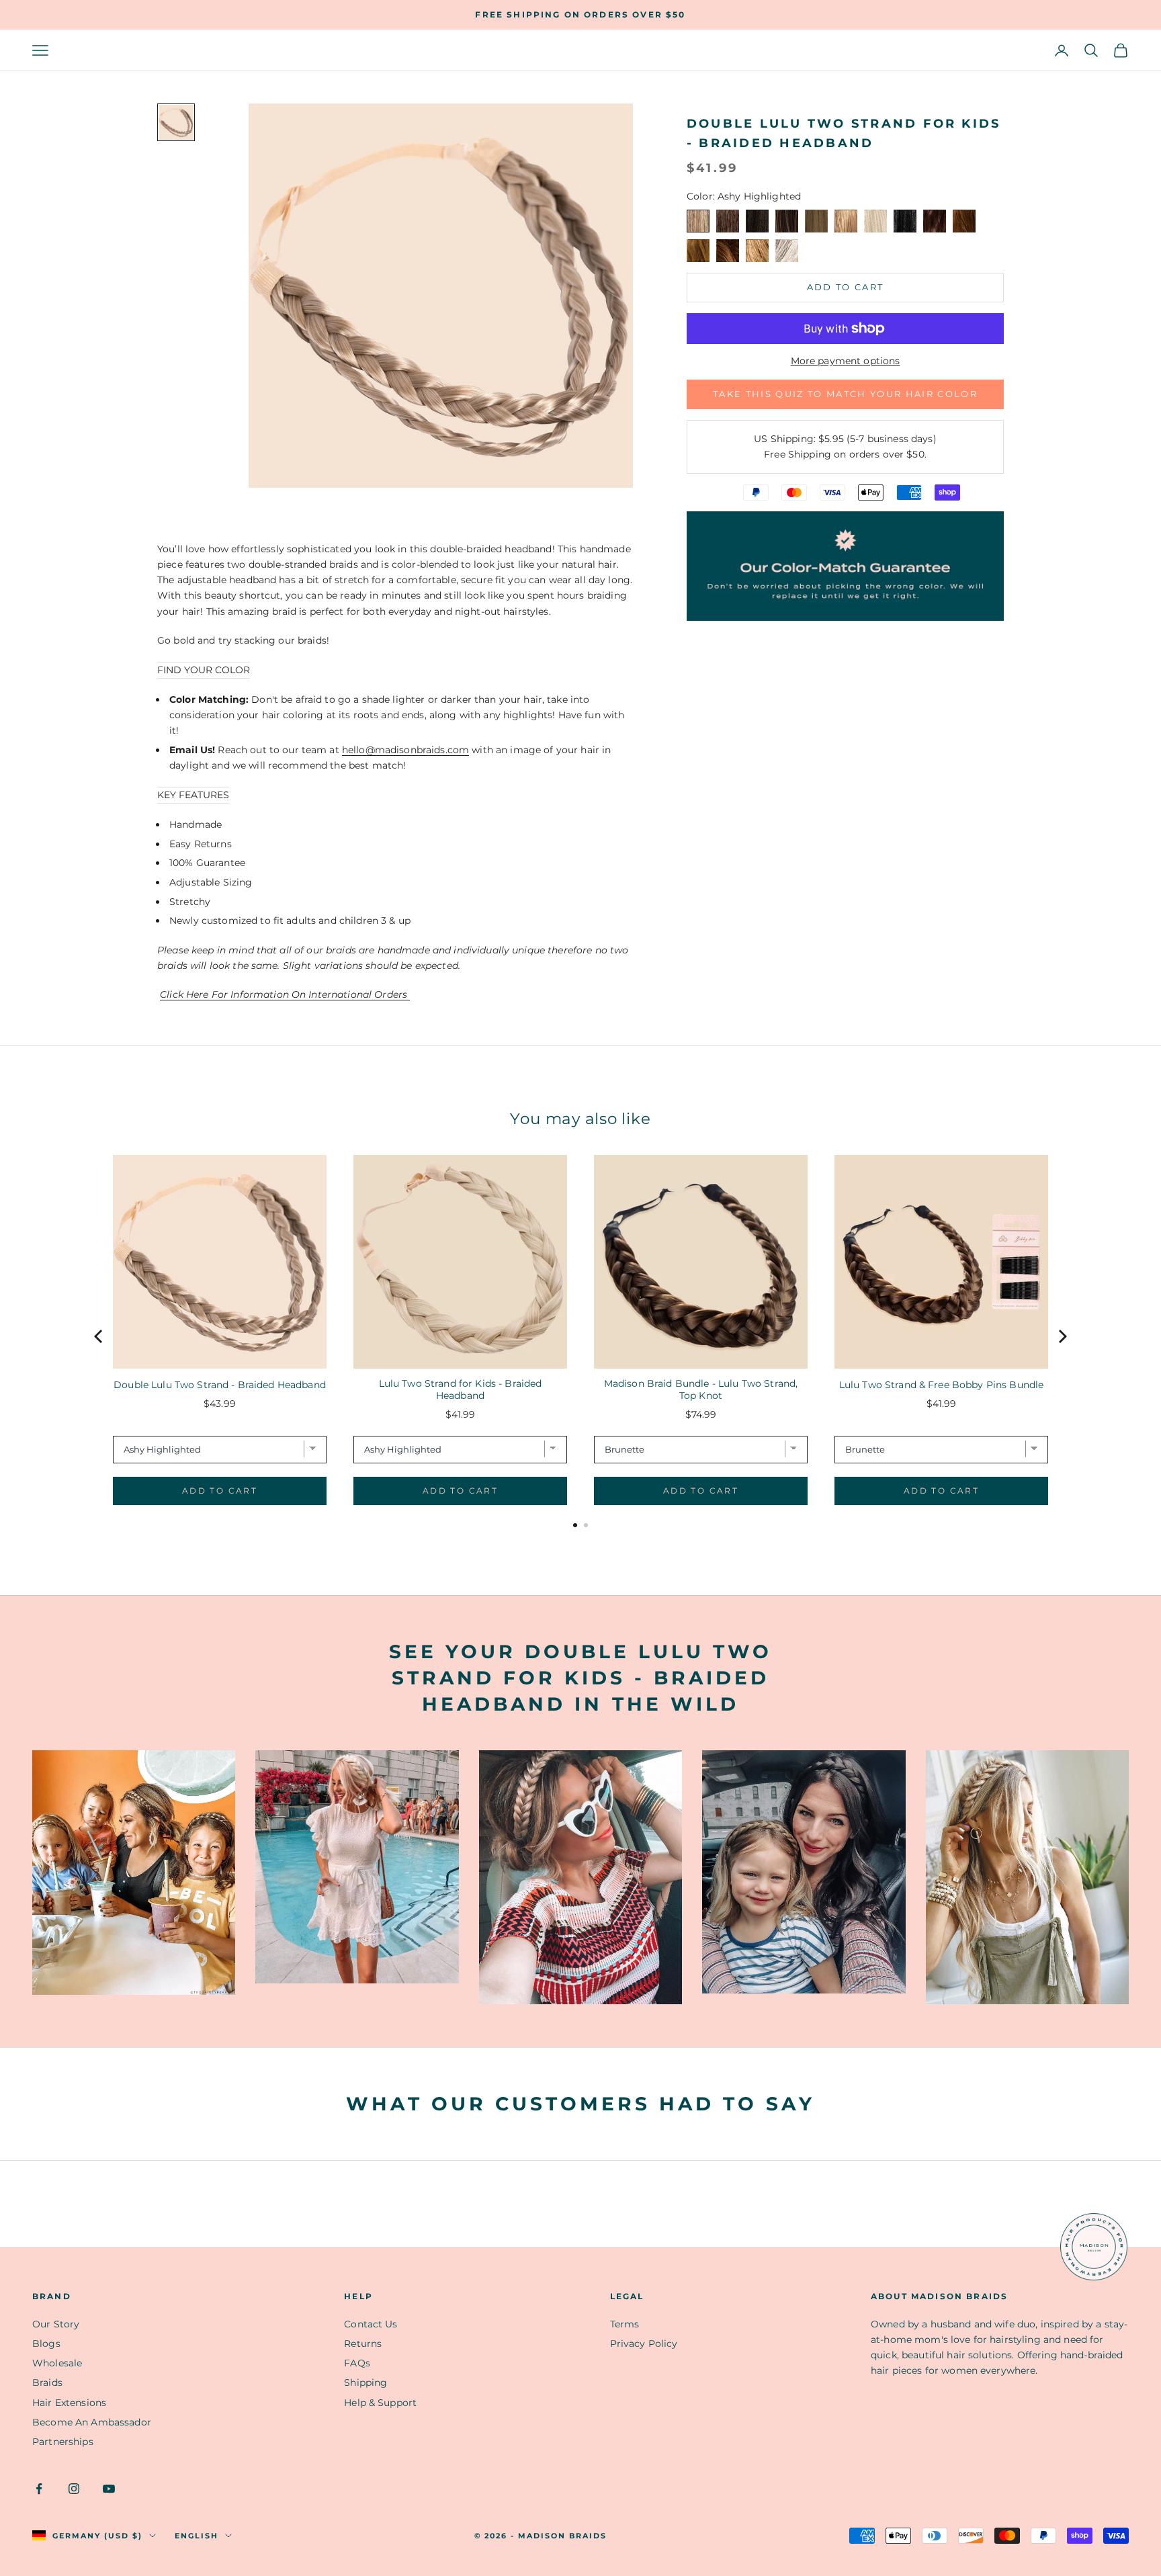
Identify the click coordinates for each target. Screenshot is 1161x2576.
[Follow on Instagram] (74, 2489)
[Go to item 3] (176, 122)
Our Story (56, 2324)
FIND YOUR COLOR (204, 670)
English (197, 2536)
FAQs (357, 2363)
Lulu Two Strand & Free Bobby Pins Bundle (942, 1385)
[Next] (1062, 1336)
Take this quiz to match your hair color (845, 394)
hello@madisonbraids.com (405, 750)
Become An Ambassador (92, 2422)
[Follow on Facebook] (39, 2489)
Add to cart (846, 287)
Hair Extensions (69, 2403)
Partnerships (63, 2442)
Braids (47, 2382)
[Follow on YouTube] (109, 2489)
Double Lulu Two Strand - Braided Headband (220, 1385)
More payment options (846, 361)
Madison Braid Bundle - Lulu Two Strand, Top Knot (701, 1389)
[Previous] (99, 1336)
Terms (625, 2324)
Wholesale (57, 2363)
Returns (363, 2344)
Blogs (46, 2344)
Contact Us (371, 2324)
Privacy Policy (644, 2344)
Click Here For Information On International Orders (285, 994)
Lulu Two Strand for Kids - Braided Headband (461, 1389)
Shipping (365, 2382)
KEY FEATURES (193, 795)
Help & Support (380, 2403)
